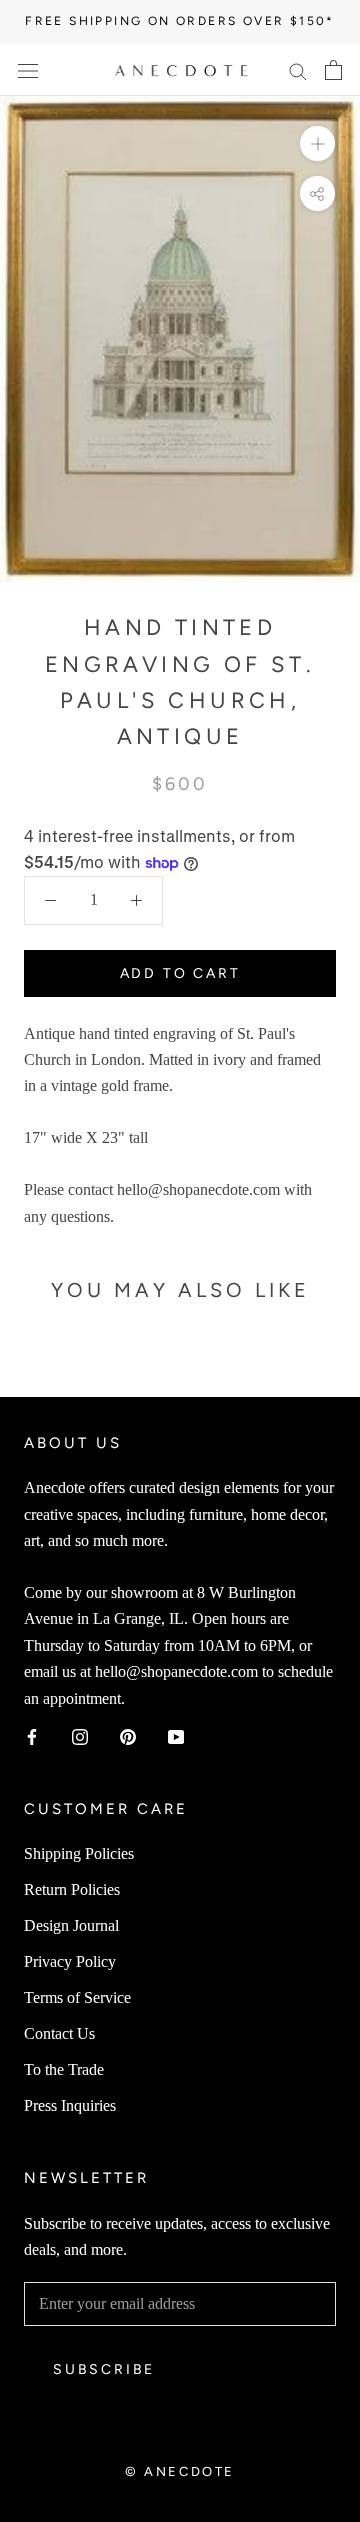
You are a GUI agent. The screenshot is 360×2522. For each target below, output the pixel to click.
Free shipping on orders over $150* (180, 21)
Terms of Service (77, 1997)
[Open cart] (333, 70)
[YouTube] (176, 1736)
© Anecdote (180, 2471)
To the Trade (64, 2069)
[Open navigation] (28, 70)
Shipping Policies (79, 1853)
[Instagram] (80, 1736)
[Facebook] (32, 1736)
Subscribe (104, 2369)
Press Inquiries (70, 2105)
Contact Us (59, 2033)
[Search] (298, 70)
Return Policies (72, 1889)
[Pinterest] (128, 1736)
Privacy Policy (70, 1961)
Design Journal (71, 1925)
